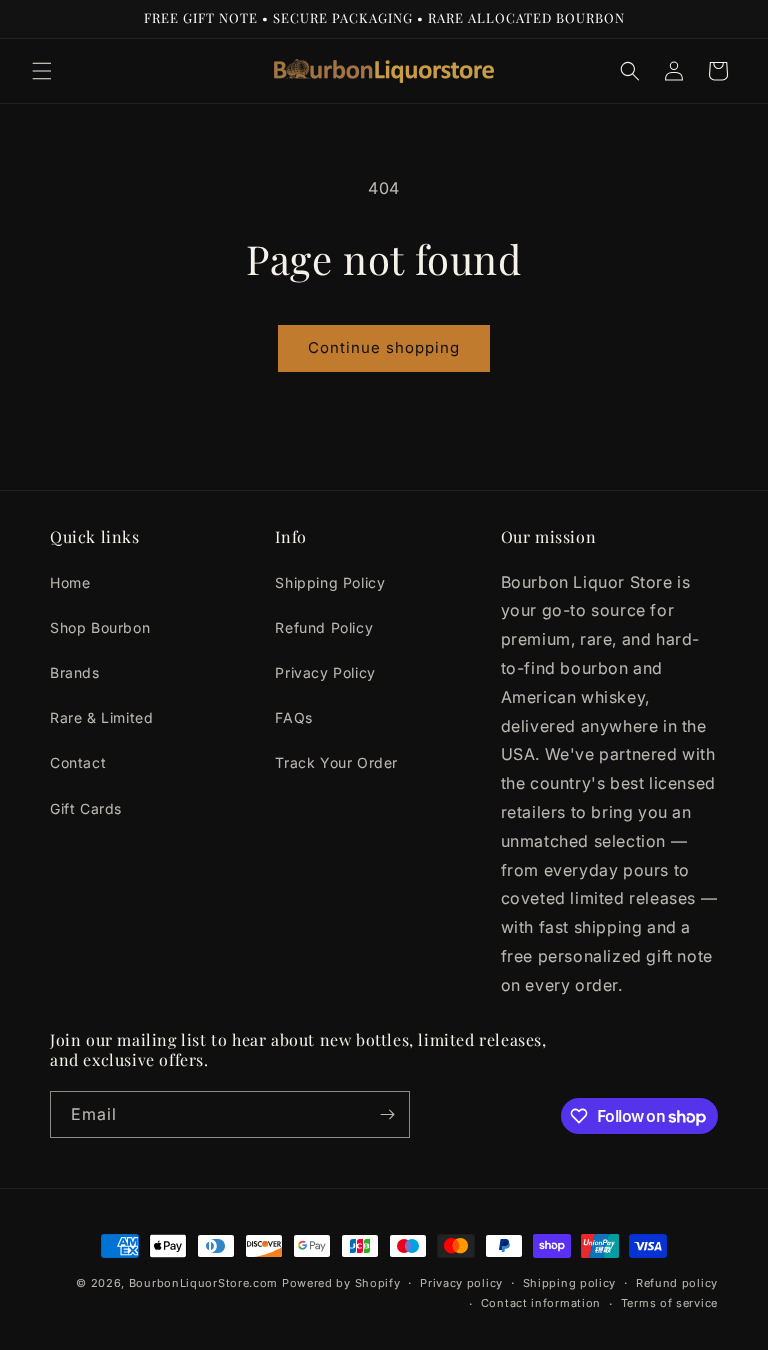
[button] (42, 71)
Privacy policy (461, 1283)
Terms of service (669, 1303)
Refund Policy (324, 627)
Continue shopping (384, 347)
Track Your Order (336, 762)
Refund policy (677, 1283)
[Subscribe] (387, 1114)
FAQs (293, 717)
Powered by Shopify (341, 1283)
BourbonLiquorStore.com (203, 1283)
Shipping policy (570, 1283)
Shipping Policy (330, 582)
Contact (78, 762)
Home (70, 582)
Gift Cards (86, 808)
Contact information (541, 1303)
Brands (75, 672)
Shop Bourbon (100, 627)
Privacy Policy (325, 672)
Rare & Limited (101, 717)
